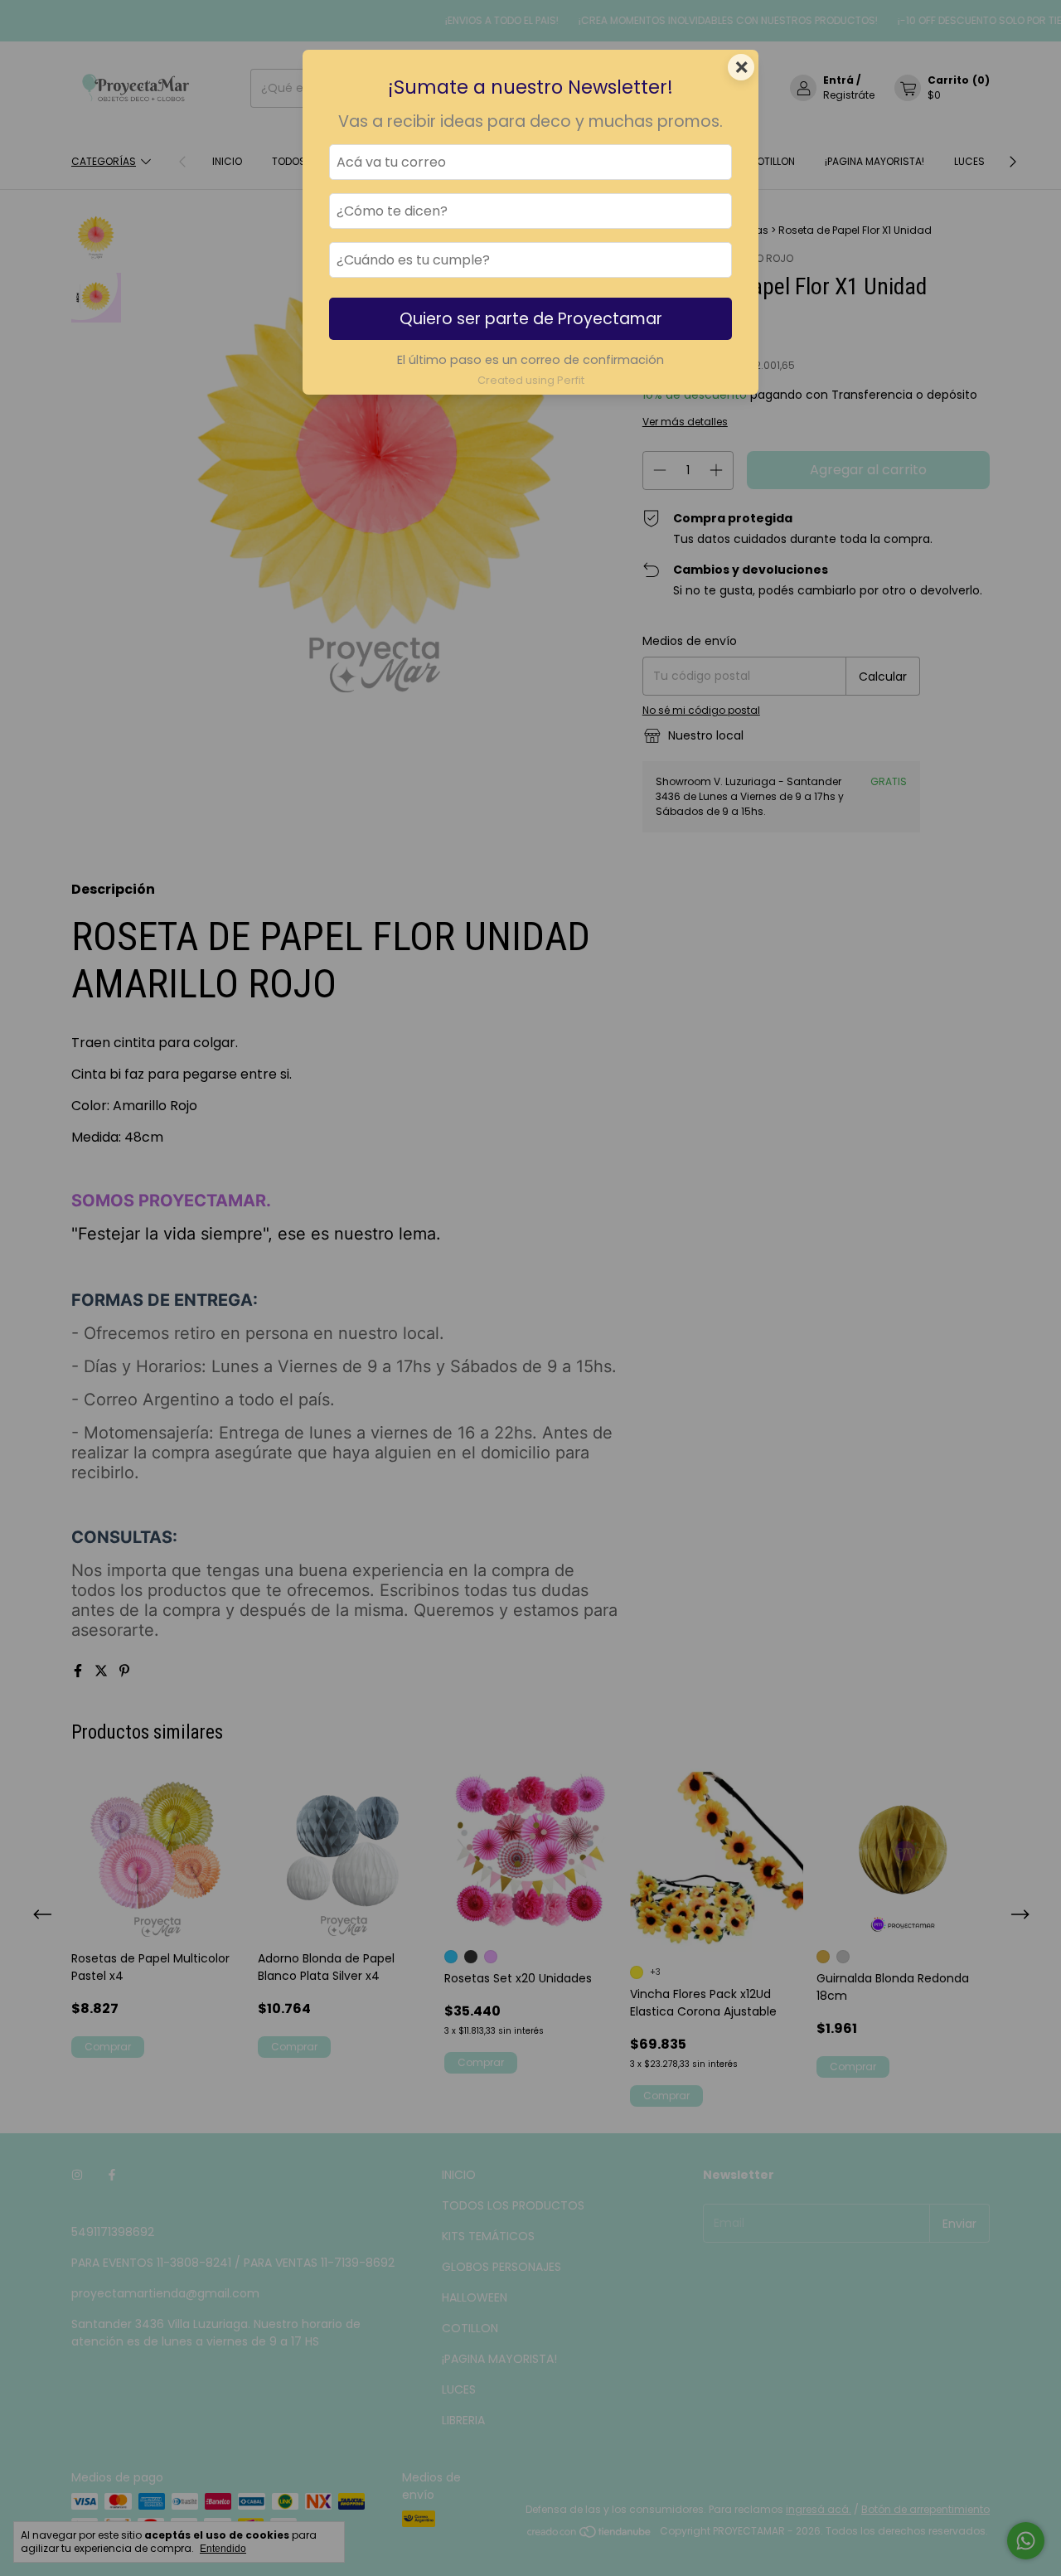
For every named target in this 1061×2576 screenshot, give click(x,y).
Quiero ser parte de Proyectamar (531, 319)
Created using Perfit (531, 380)
